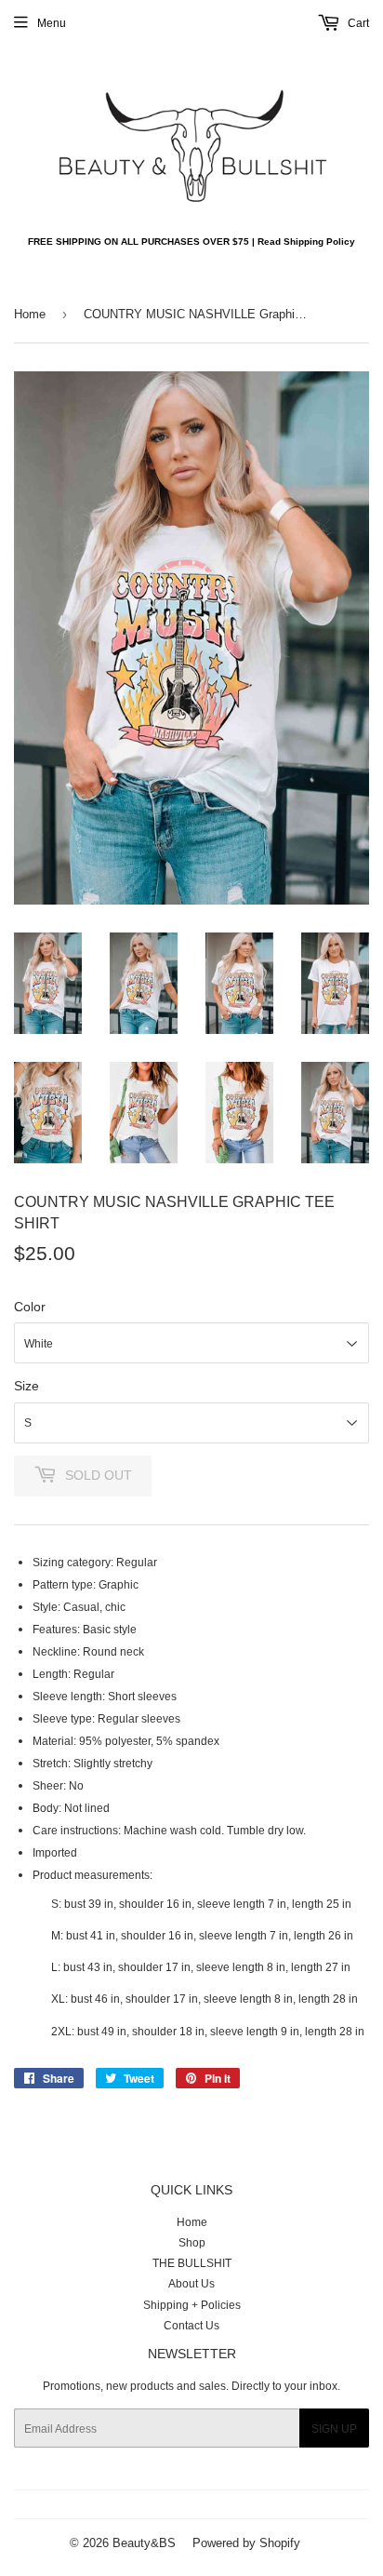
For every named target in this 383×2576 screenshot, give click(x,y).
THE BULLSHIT (192, 2263)
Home (30, 314)
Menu (52, 23)
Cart (357, 23)
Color (30, 1307)
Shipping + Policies (192, 2305)
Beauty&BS (144, 2542)
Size (26, 1386)
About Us (191, 2283)
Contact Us (191, 2325)
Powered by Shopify (246, 2542)
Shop (192, 2242)
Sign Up (334, 2428)
